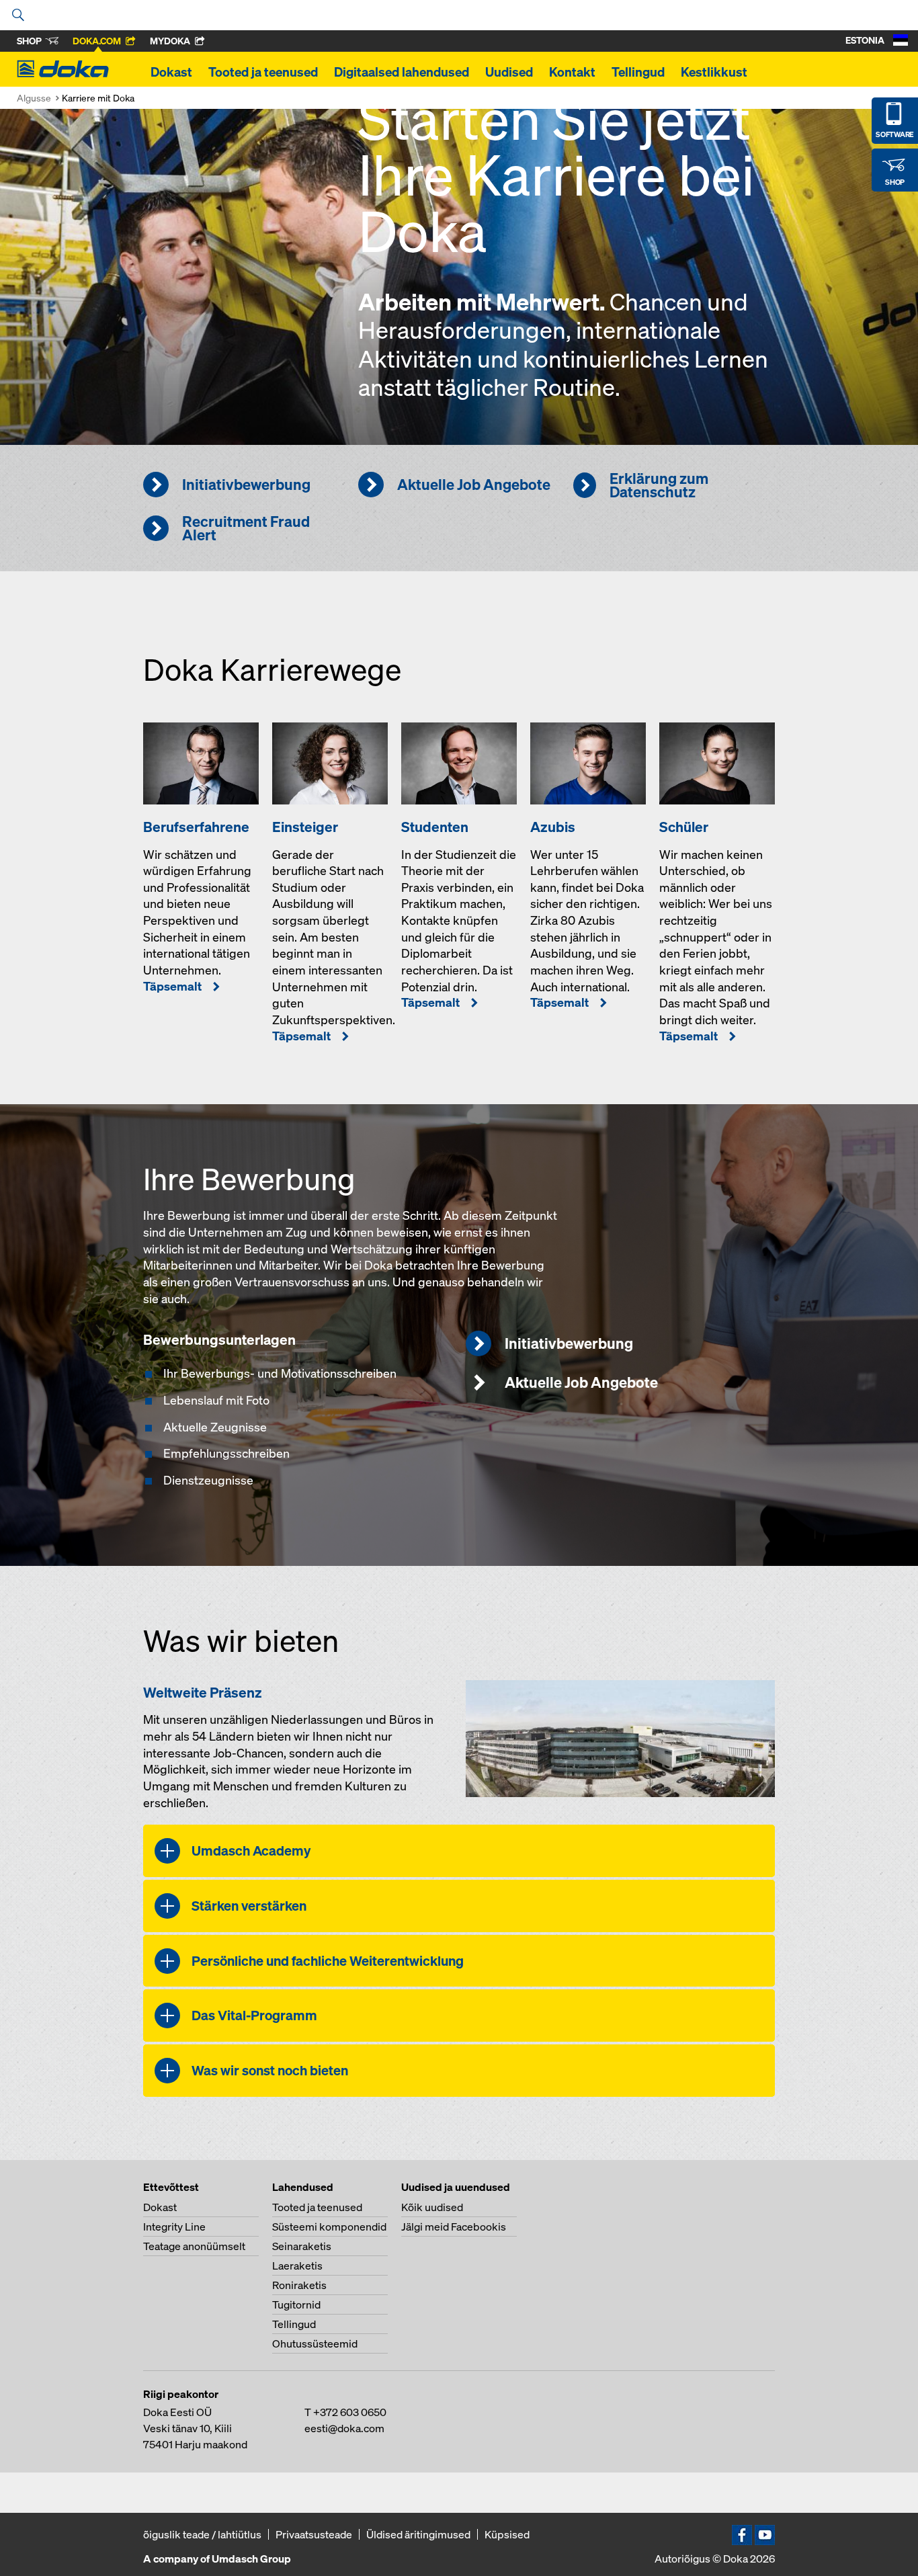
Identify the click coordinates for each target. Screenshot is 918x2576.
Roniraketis (299, 2285)
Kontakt (572, 72)
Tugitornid (296, 2304)
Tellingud (638, 72)
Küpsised (507, 2534)
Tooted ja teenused (263, 72)
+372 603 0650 (350, 2412)
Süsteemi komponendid (329, 2227)
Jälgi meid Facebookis (454, 2227)
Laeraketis (297, 2266)
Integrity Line (174, 2227)
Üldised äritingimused (418, 2534)
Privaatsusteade (314, 2534)
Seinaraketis (302, 2246)
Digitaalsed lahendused (402, 72)
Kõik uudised (432, 2207)
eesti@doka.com (344, 2428)
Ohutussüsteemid (315, 2343)
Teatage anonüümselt (194, 2246)
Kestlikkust (714, 72)
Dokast (171, 72)
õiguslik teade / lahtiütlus (202, 2534)
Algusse (34, 98)
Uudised (509, 72)
